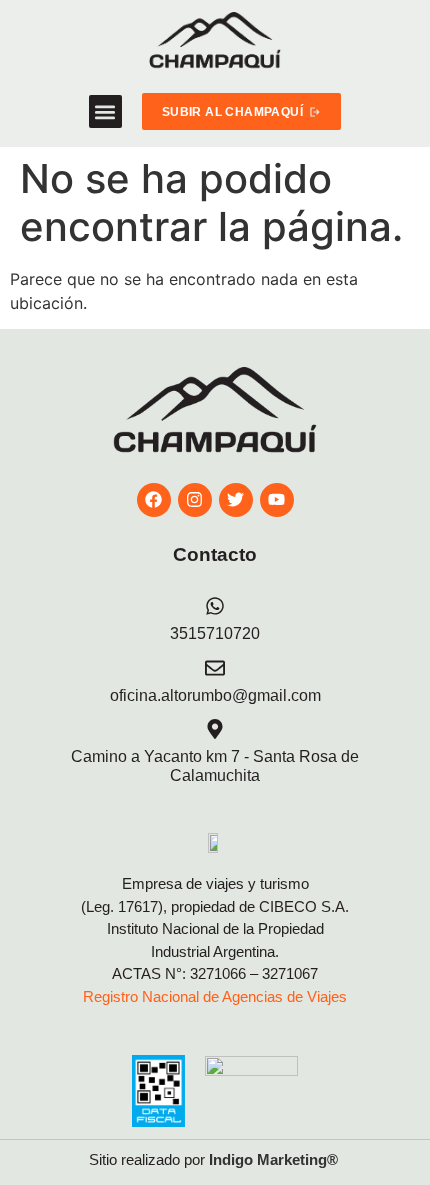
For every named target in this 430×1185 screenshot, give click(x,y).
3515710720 (215, 633)
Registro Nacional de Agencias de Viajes (215, 996)
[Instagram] (195, 500)
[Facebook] (154, 500)
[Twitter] (236, 500)
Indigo (231, 1159)
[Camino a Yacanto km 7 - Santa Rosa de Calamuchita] (215, 729)
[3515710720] (215, 606)
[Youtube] (277, 500)
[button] (105, 111)
